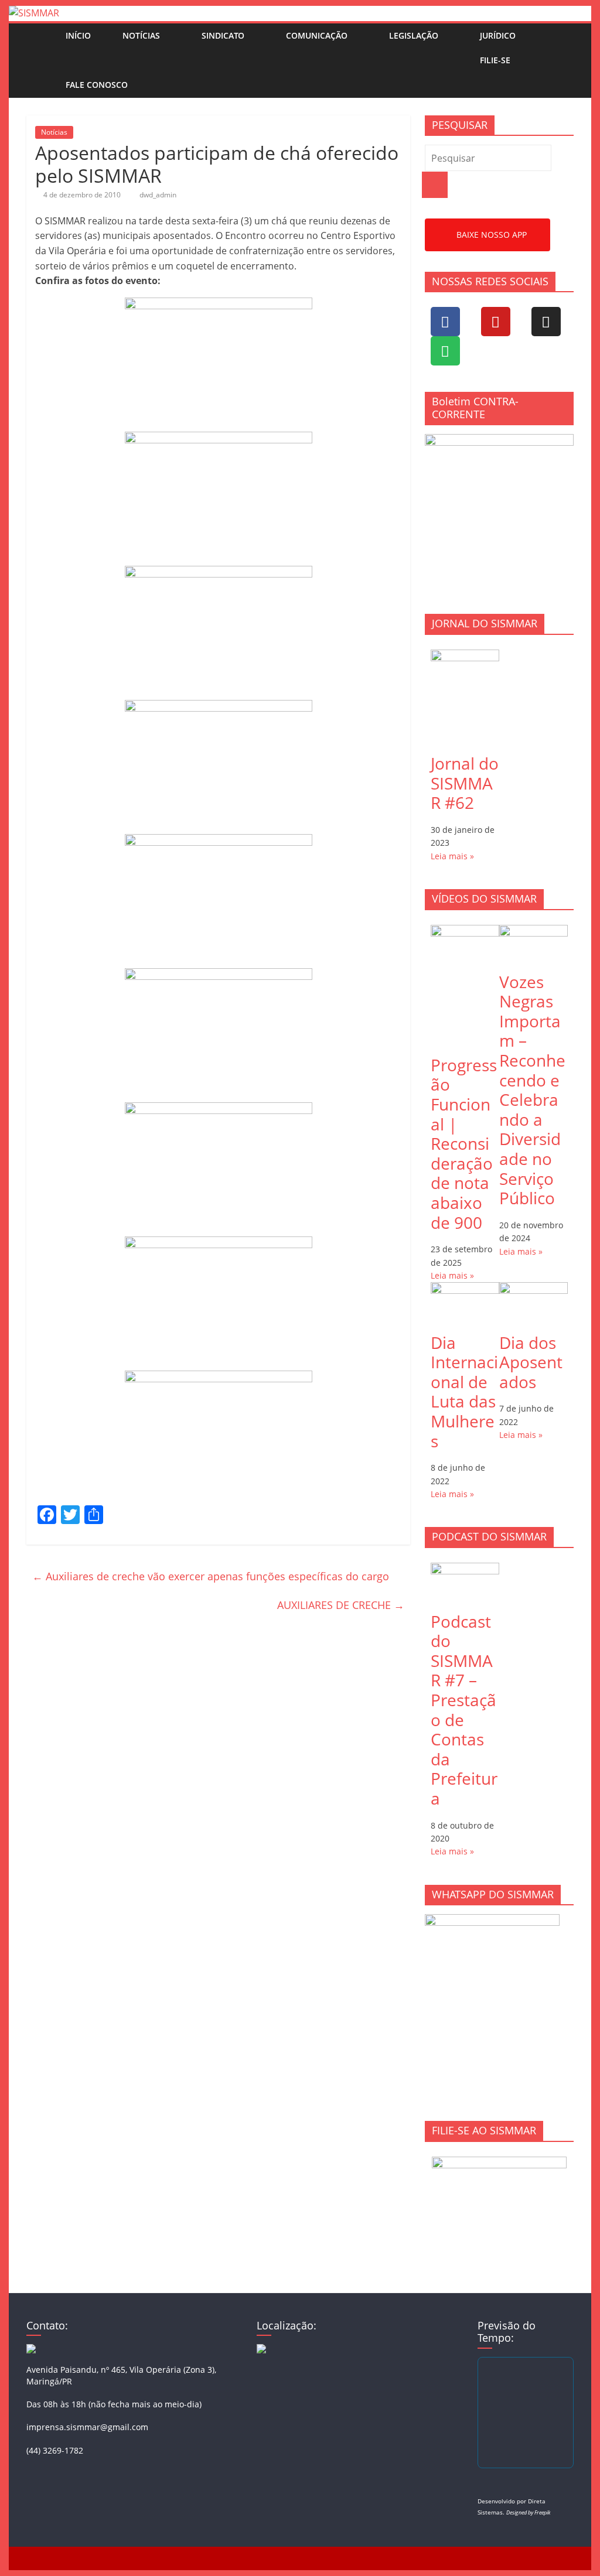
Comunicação (317, 35)
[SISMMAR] (34, 13)
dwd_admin (158, 195)
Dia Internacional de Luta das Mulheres (464, 1392)
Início (78, 35)
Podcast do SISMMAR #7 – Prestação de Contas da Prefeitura (464, 1710)
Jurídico (498, 35)
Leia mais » (452, 856)
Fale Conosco (97, 85)
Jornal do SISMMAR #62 (465, 783)
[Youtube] (496, 322)
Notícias (141, 35)
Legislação (414, 35)
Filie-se (495, 60)
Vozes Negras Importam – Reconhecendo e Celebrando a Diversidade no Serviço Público (532, 1090)
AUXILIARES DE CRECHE (341, 1605)
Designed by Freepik (528, 2512)
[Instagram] (546, 322)
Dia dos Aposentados (531, 1362)
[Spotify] (445, 351)
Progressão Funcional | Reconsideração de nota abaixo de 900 (464, 1144)
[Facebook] (445, 322)
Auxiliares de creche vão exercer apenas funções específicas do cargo (211, 1576)
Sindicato (223, 35)
